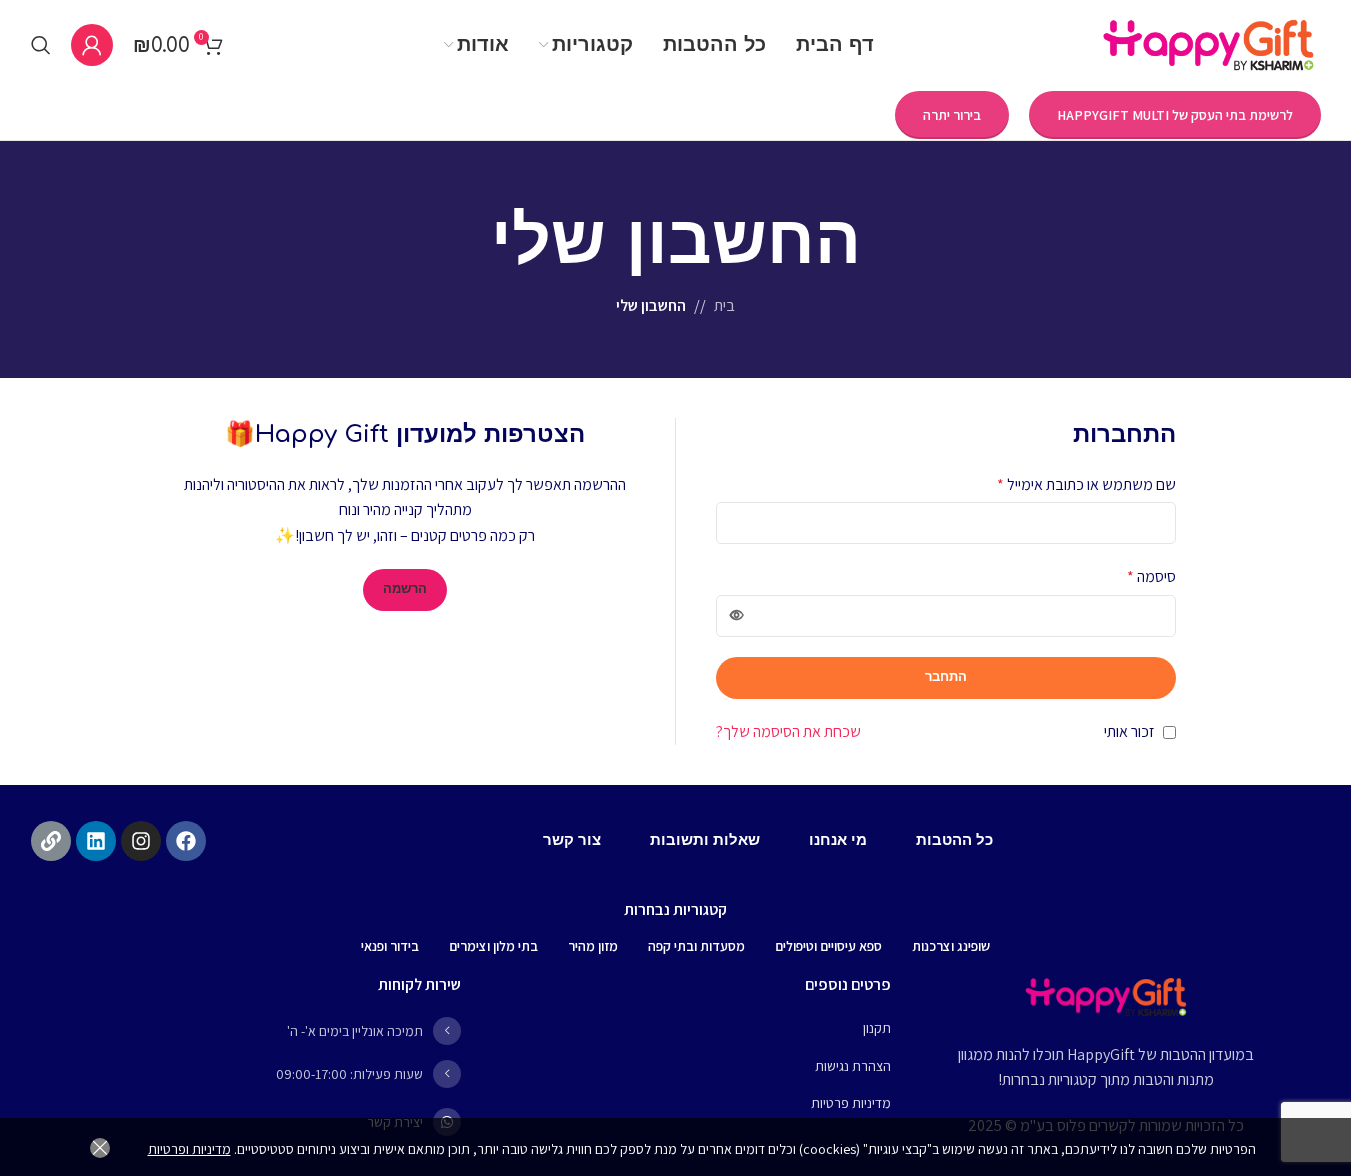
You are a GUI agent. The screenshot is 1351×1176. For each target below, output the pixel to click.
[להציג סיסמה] (737, 616)
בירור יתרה (952, 115)
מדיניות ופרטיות (189, 1149)
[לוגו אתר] (1208, 43)
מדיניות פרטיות (851, 1103)
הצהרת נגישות (853, 1066)
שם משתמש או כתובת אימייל (1086, 484)
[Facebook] (186, 841)
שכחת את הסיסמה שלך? (788, 731)
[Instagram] (141, 841)
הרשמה (405, 589)
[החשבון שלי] (92, 45)
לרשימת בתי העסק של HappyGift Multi (1175, 115)
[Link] (51, 841)
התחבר (946, 677)
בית (724, 305)
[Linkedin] (96, 841)
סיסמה (1151, 576)
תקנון (877, 1028)
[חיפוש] (41, 45)
